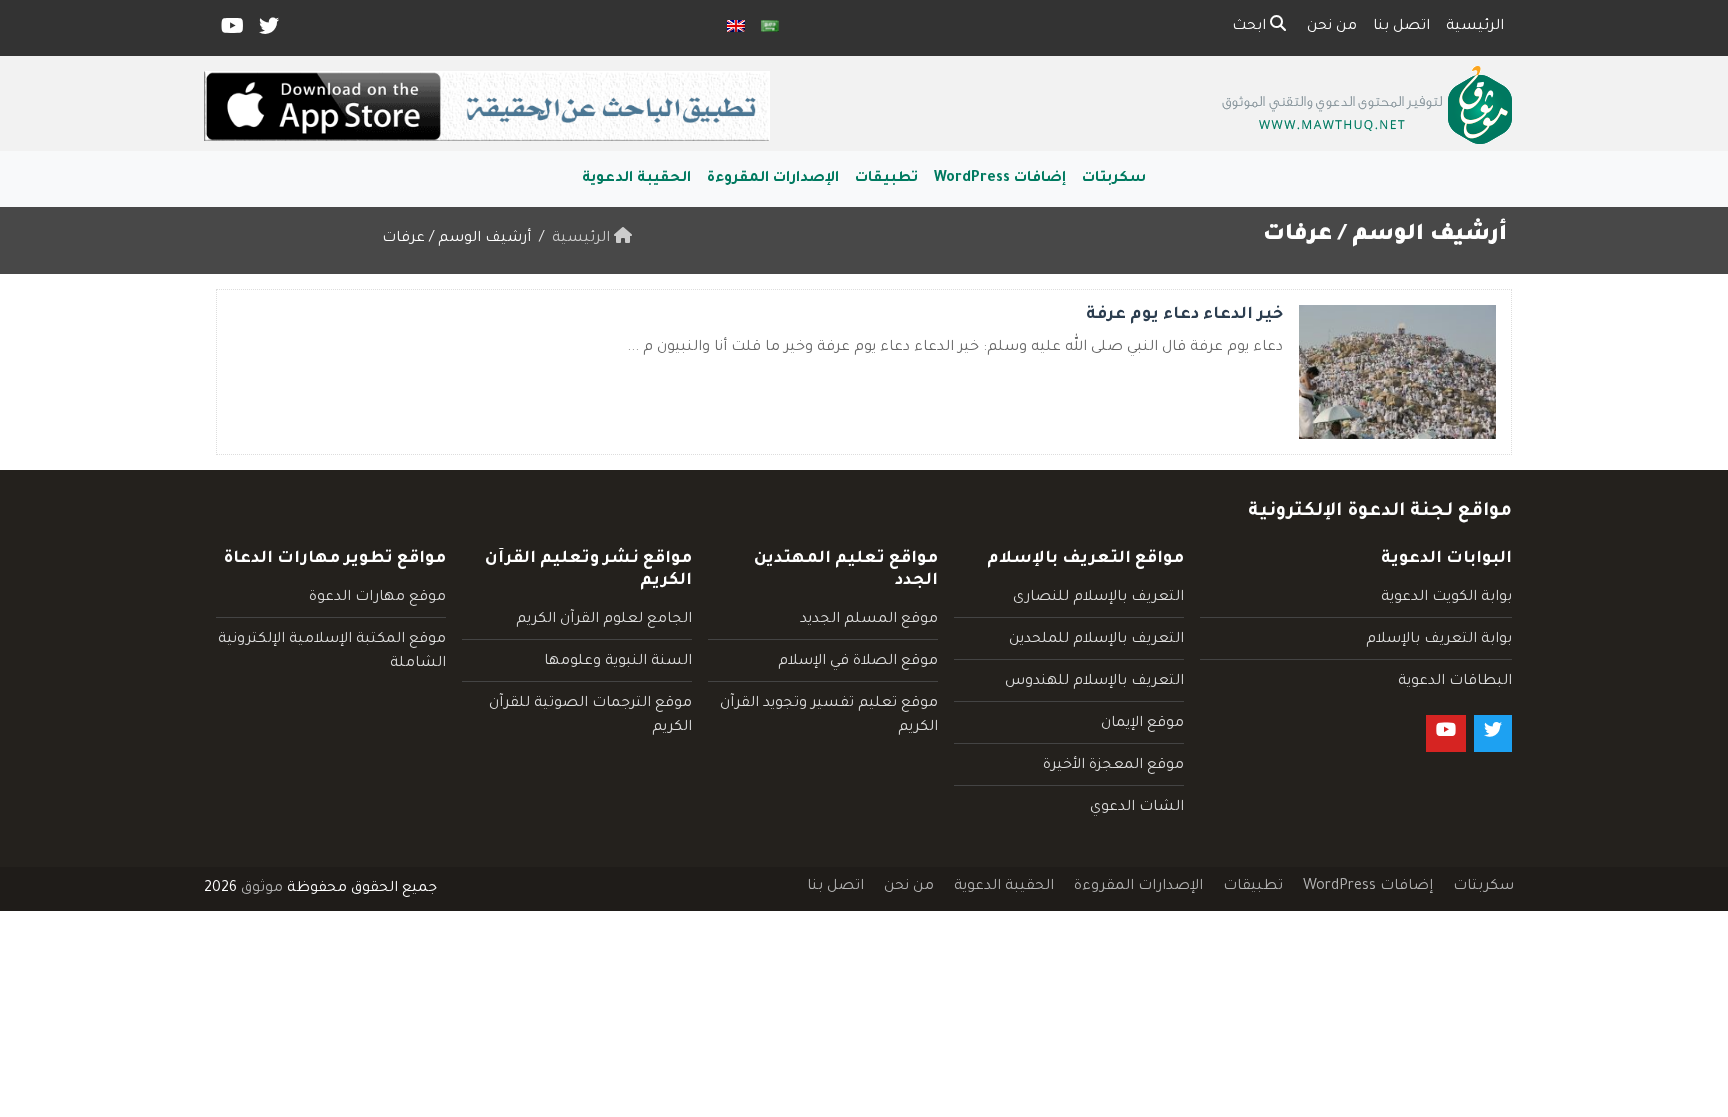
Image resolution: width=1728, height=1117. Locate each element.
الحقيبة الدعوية (636, 179)
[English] (736, 28)
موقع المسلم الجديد (869, 620)
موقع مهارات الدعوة (377, 598)
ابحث (1251, 27)
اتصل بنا (1401, 27)
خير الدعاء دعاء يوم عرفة (1184, 315)
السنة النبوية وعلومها (618, 662)
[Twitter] (267, 31)
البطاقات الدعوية (1455, 682)
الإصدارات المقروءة (773, 179)
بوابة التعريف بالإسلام (1439, 640)
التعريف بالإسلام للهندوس (1094, 682)
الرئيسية (1475, 27)
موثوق (262, 889)
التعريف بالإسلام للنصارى (1098, 598)
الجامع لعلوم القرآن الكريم (604, 620)
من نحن (1332, 27)
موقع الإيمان (1142, 724)
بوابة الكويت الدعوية (1446, 598)
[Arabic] (770, 28)
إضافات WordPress (1000, 179)
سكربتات (1114, 179)
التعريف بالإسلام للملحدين (1096, 640)
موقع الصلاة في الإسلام (858, 662)
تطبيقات (886, 179)
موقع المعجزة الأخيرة (1113, 766)
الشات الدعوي (1137, 808)
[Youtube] (231, 31)
